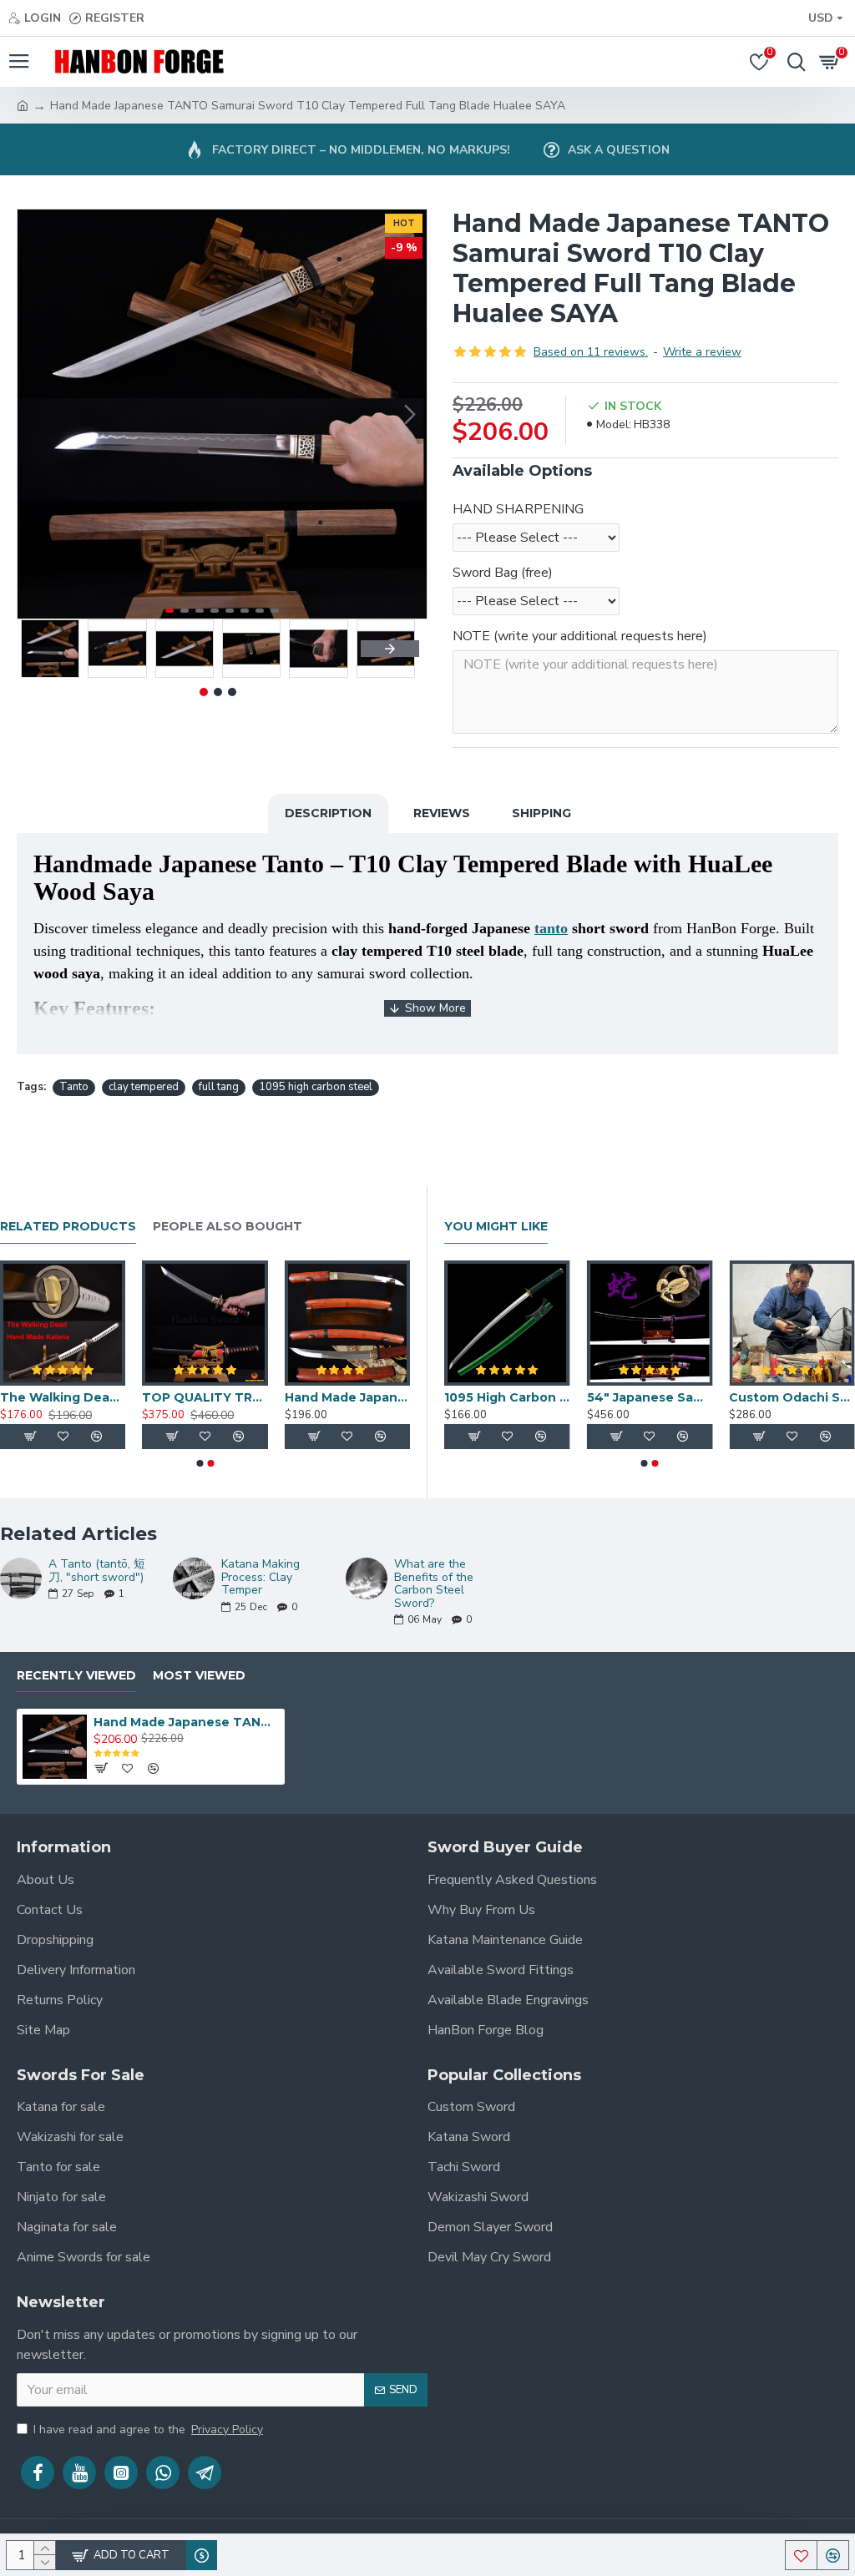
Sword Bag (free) (503, 573)
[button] (34, 414)
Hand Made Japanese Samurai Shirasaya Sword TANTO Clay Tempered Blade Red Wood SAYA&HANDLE (347, 1397)
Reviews (442, 813)
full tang (219, 1087)
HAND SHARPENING (518, 509)
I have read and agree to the (148, 2430)
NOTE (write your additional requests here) (580, 636)
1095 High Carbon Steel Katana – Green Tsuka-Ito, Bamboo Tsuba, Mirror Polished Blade (507, 1397)
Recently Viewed (76, 1676)
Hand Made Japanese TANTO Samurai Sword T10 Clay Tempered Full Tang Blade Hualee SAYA (186, 1722)
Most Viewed (199, 1676)
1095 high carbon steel (316, 1087)
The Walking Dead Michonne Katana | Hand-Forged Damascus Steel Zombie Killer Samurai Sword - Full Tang (63, 1397)
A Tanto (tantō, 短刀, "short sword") (97, 1571)
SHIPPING (541, 813)
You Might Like (496, 1227)
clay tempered (144, 1087)
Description (328, 813)
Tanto (74, 1087)
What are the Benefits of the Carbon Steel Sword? (434, 1583)
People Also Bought (228, 1227)
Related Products (68, 1227)
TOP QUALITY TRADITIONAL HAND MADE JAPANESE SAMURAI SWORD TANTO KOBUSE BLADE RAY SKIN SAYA (205, 1397)
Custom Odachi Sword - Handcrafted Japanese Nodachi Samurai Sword (792, 1397)
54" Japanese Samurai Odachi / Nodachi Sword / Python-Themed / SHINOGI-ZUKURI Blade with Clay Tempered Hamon (650, 1397)
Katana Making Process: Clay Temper (261, 1577)
